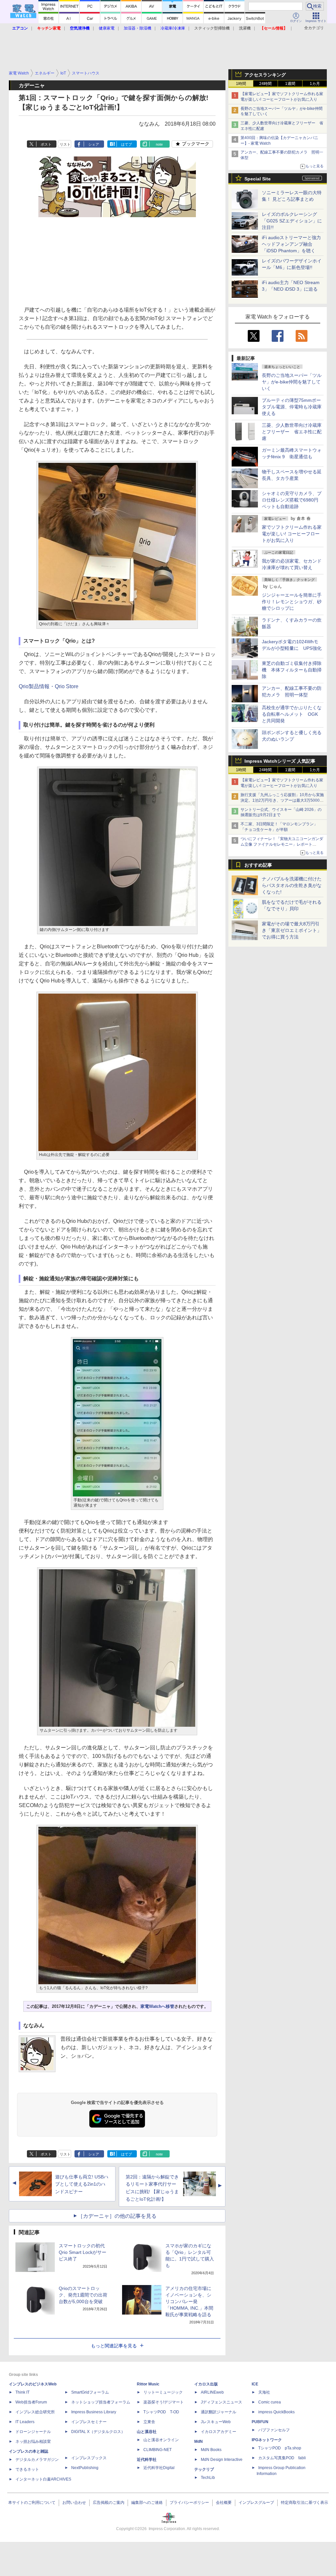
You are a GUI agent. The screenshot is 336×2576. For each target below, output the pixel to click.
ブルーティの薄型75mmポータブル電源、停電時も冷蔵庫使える (292, 407)
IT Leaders (25, 2422)
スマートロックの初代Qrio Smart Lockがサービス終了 (83, 2252)
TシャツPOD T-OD (161, 2412)
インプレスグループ (256, 2503)
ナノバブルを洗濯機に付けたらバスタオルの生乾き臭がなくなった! (292, 885)
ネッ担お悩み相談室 (33, 2442)
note (159, 144)
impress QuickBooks (276, 2412)
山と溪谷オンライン (161, 2440)
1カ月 (315, 84)
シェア (94, 144)
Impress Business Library (94, 2412)
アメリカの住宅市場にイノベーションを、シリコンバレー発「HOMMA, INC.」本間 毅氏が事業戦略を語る (189, 2301)
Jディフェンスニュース (221, 2402)
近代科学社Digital (159, 2468)
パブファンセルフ (274, 2430)
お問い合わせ (74, 2503)
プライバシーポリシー (189, 2503)
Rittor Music (148, 2384)
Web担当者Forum (31, 2402)
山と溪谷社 (147, 2432)
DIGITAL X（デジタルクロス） (98, 2432)
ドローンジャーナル (33, 2432)
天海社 (264, 2392)
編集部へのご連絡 (147, 2503)
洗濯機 (245, 28)
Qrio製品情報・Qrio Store (49, 686)
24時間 (265, 84)
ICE (255, 2384)
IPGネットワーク (267, 2440)
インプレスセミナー (89, 2422)
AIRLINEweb (212, 2392)
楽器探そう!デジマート (164, 2402)
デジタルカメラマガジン (37, 2460)
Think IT (22, 2392)
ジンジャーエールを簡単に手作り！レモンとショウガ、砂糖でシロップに (292, 602)
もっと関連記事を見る (114, 2346)
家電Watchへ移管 (157, 2006)
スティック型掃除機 (212, 28)
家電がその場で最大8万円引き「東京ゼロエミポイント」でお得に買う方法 (292, 930)
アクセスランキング (265, 75)
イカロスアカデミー (219, 2432)
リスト (65, 144)
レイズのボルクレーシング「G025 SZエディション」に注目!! (292, 221)
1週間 (290, 84)
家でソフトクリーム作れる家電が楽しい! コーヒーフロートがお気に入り (292, 534)
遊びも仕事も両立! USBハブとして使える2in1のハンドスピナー (82, 2184)
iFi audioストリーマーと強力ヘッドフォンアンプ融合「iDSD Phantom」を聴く (291, 244)
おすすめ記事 (258, 865)
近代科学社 (147, 2460)
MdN (199, 2442)
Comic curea (270, 2402)
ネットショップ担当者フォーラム (101, 2402)
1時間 (241, 84)
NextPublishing (85, 2468)
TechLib (208, 2478)
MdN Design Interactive (222, 2460)
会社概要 (224, 2503)
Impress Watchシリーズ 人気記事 (280, 761)
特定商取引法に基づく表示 (304, 2503)
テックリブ (204, 2469)
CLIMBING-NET (157, 2450)
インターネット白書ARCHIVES (43, 2479)
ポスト (46, 144)
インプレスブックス (89, 2458)
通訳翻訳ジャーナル (219, 2412)
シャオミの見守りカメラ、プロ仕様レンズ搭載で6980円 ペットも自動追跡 (292, 500)
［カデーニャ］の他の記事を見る (117, 2216)
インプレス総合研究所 (35, 2412)
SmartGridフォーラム (90, 2392)
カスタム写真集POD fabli (282, 2458)
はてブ (126, 144)
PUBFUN (260, 2422)
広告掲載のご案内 (109, 2503)
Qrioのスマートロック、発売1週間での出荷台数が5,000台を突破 (83, 2295)
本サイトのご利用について (32, 2503)
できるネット (27, 2469)
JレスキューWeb (216, 2422)
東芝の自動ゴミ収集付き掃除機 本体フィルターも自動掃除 (292, 670)
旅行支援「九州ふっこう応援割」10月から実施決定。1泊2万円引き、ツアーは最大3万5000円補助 (282, 800)
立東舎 (149, 2422)
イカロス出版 (206, 2384)
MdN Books (211, 2450)
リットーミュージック (163, 2392)
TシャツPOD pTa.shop (280, 2448)
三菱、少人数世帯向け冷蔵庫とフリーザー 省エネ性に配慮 (292, 432)
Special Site (258, 179)
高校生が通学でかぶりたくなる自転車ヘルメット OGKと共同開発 (292, 714)
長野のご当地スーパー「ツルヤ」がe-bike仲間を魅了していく (292, 382)
